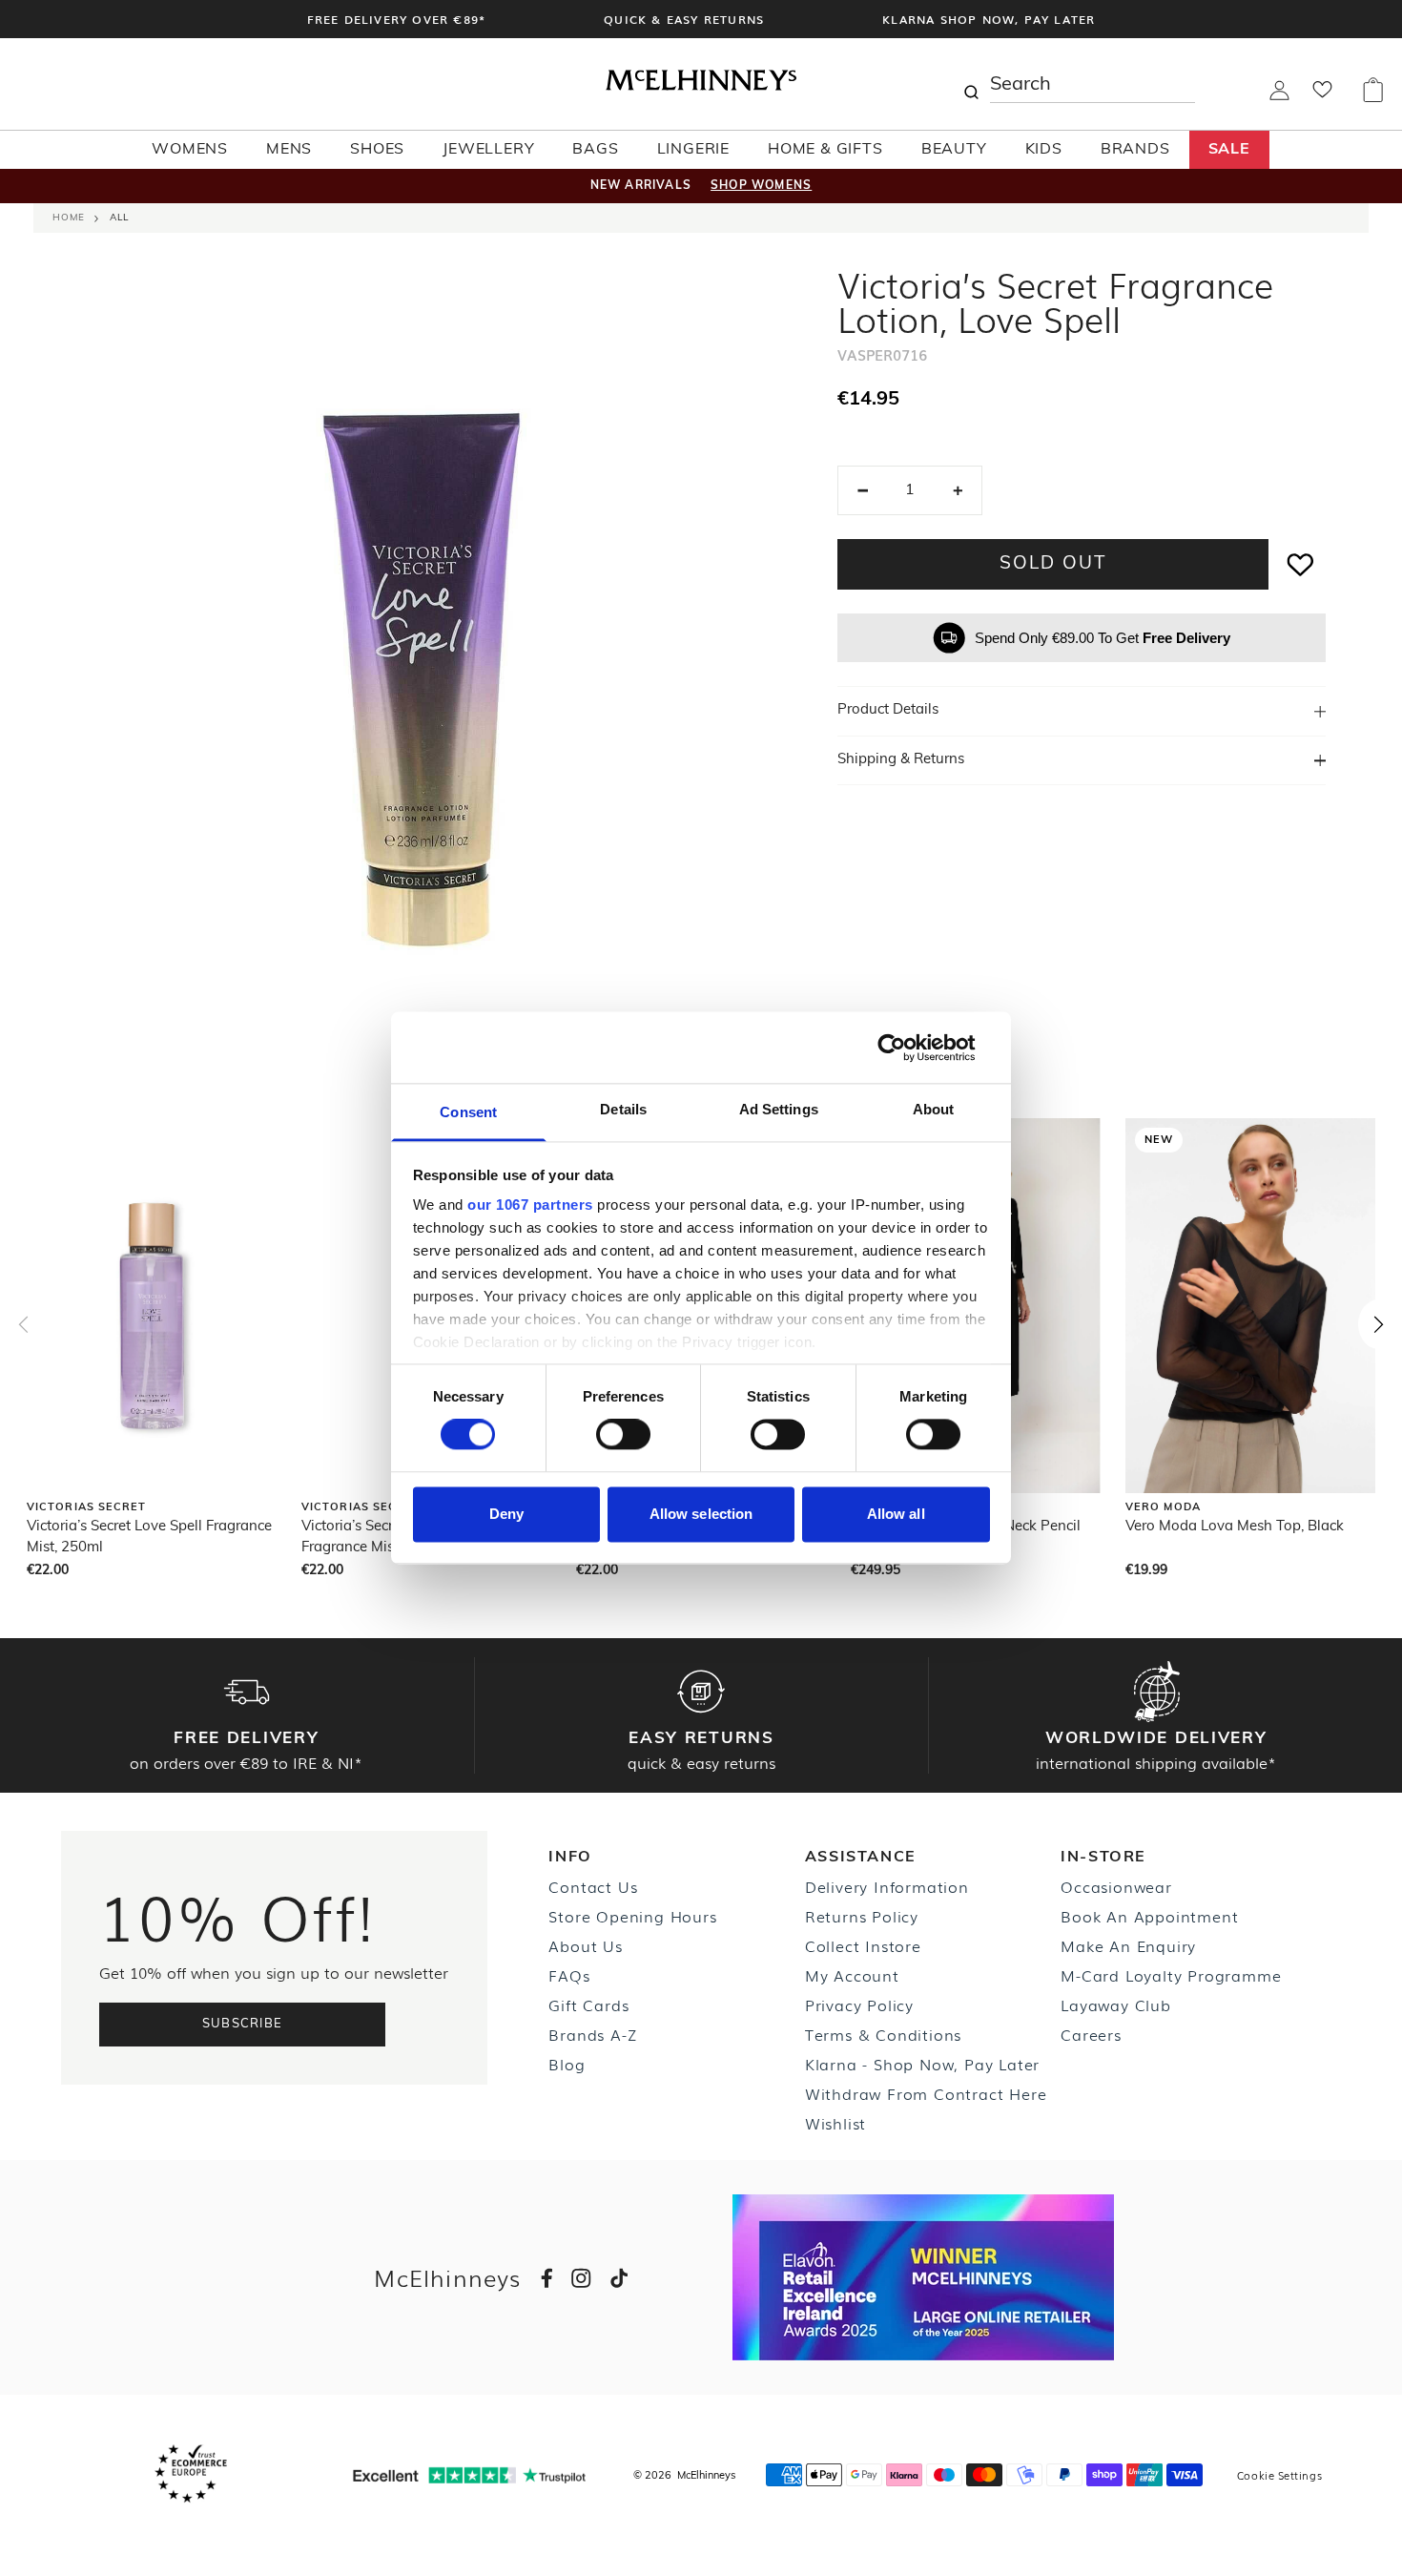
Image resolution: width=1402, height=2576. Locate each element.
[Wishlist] (1322, 95)
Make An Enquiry (1128, 1945)
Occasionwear (1116, 1886)
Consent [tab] (468, 1112)
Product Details (888, 710)
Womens (190, 150)
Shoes (377, 150)
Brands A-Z (592, 2034)
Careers (1091, 2034)
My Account (852, 1975)
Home (69, 218)
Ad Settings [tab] (779, 1109)
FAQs (569, 1975)
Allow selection (701, 1514)
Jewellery (488, 150)
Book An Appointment (1149, 1916)
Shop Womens (761, 186)
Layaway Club (1116, 2005)
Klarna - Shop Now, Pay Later (922, 2064)
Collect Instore (863, 1945)
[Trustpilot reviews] (469, 2475)
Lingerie (693, 150)
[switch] (623, 1435)
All (119, 218)
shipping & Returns (901, 760)
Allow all (896, 1514)
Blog (567, 2064)
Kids (1044, 150)
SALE (1229, 150)
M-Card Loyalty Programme (1171, 1975)
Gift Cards (588, 2005)
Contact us (593, 1886)
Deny (506, 1514)
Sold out (1052, 564)
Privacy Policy (859, 2005)
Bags (595, 150)
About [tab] (934, 1109)
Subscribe (243, 2024)
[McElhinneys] (701, 87)
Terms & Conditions (883, 2034)
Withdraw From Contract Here (926, 2093)
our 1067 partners (530, 1205)
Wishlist (835, 2123)
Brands (1135, 150)
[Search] (971, 84)
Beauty (954, 150)
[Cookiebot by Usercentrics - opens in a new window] (907, 1048)
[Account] (1279, 96)
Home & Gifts (825, 150)
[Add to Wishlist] (1301, 564)
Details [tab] (623, 1109)
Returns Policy (862, 1916)
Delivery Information (887, 1886)
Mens (289, 150)
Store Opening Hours (632, 1916)
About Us (585, 1945)
